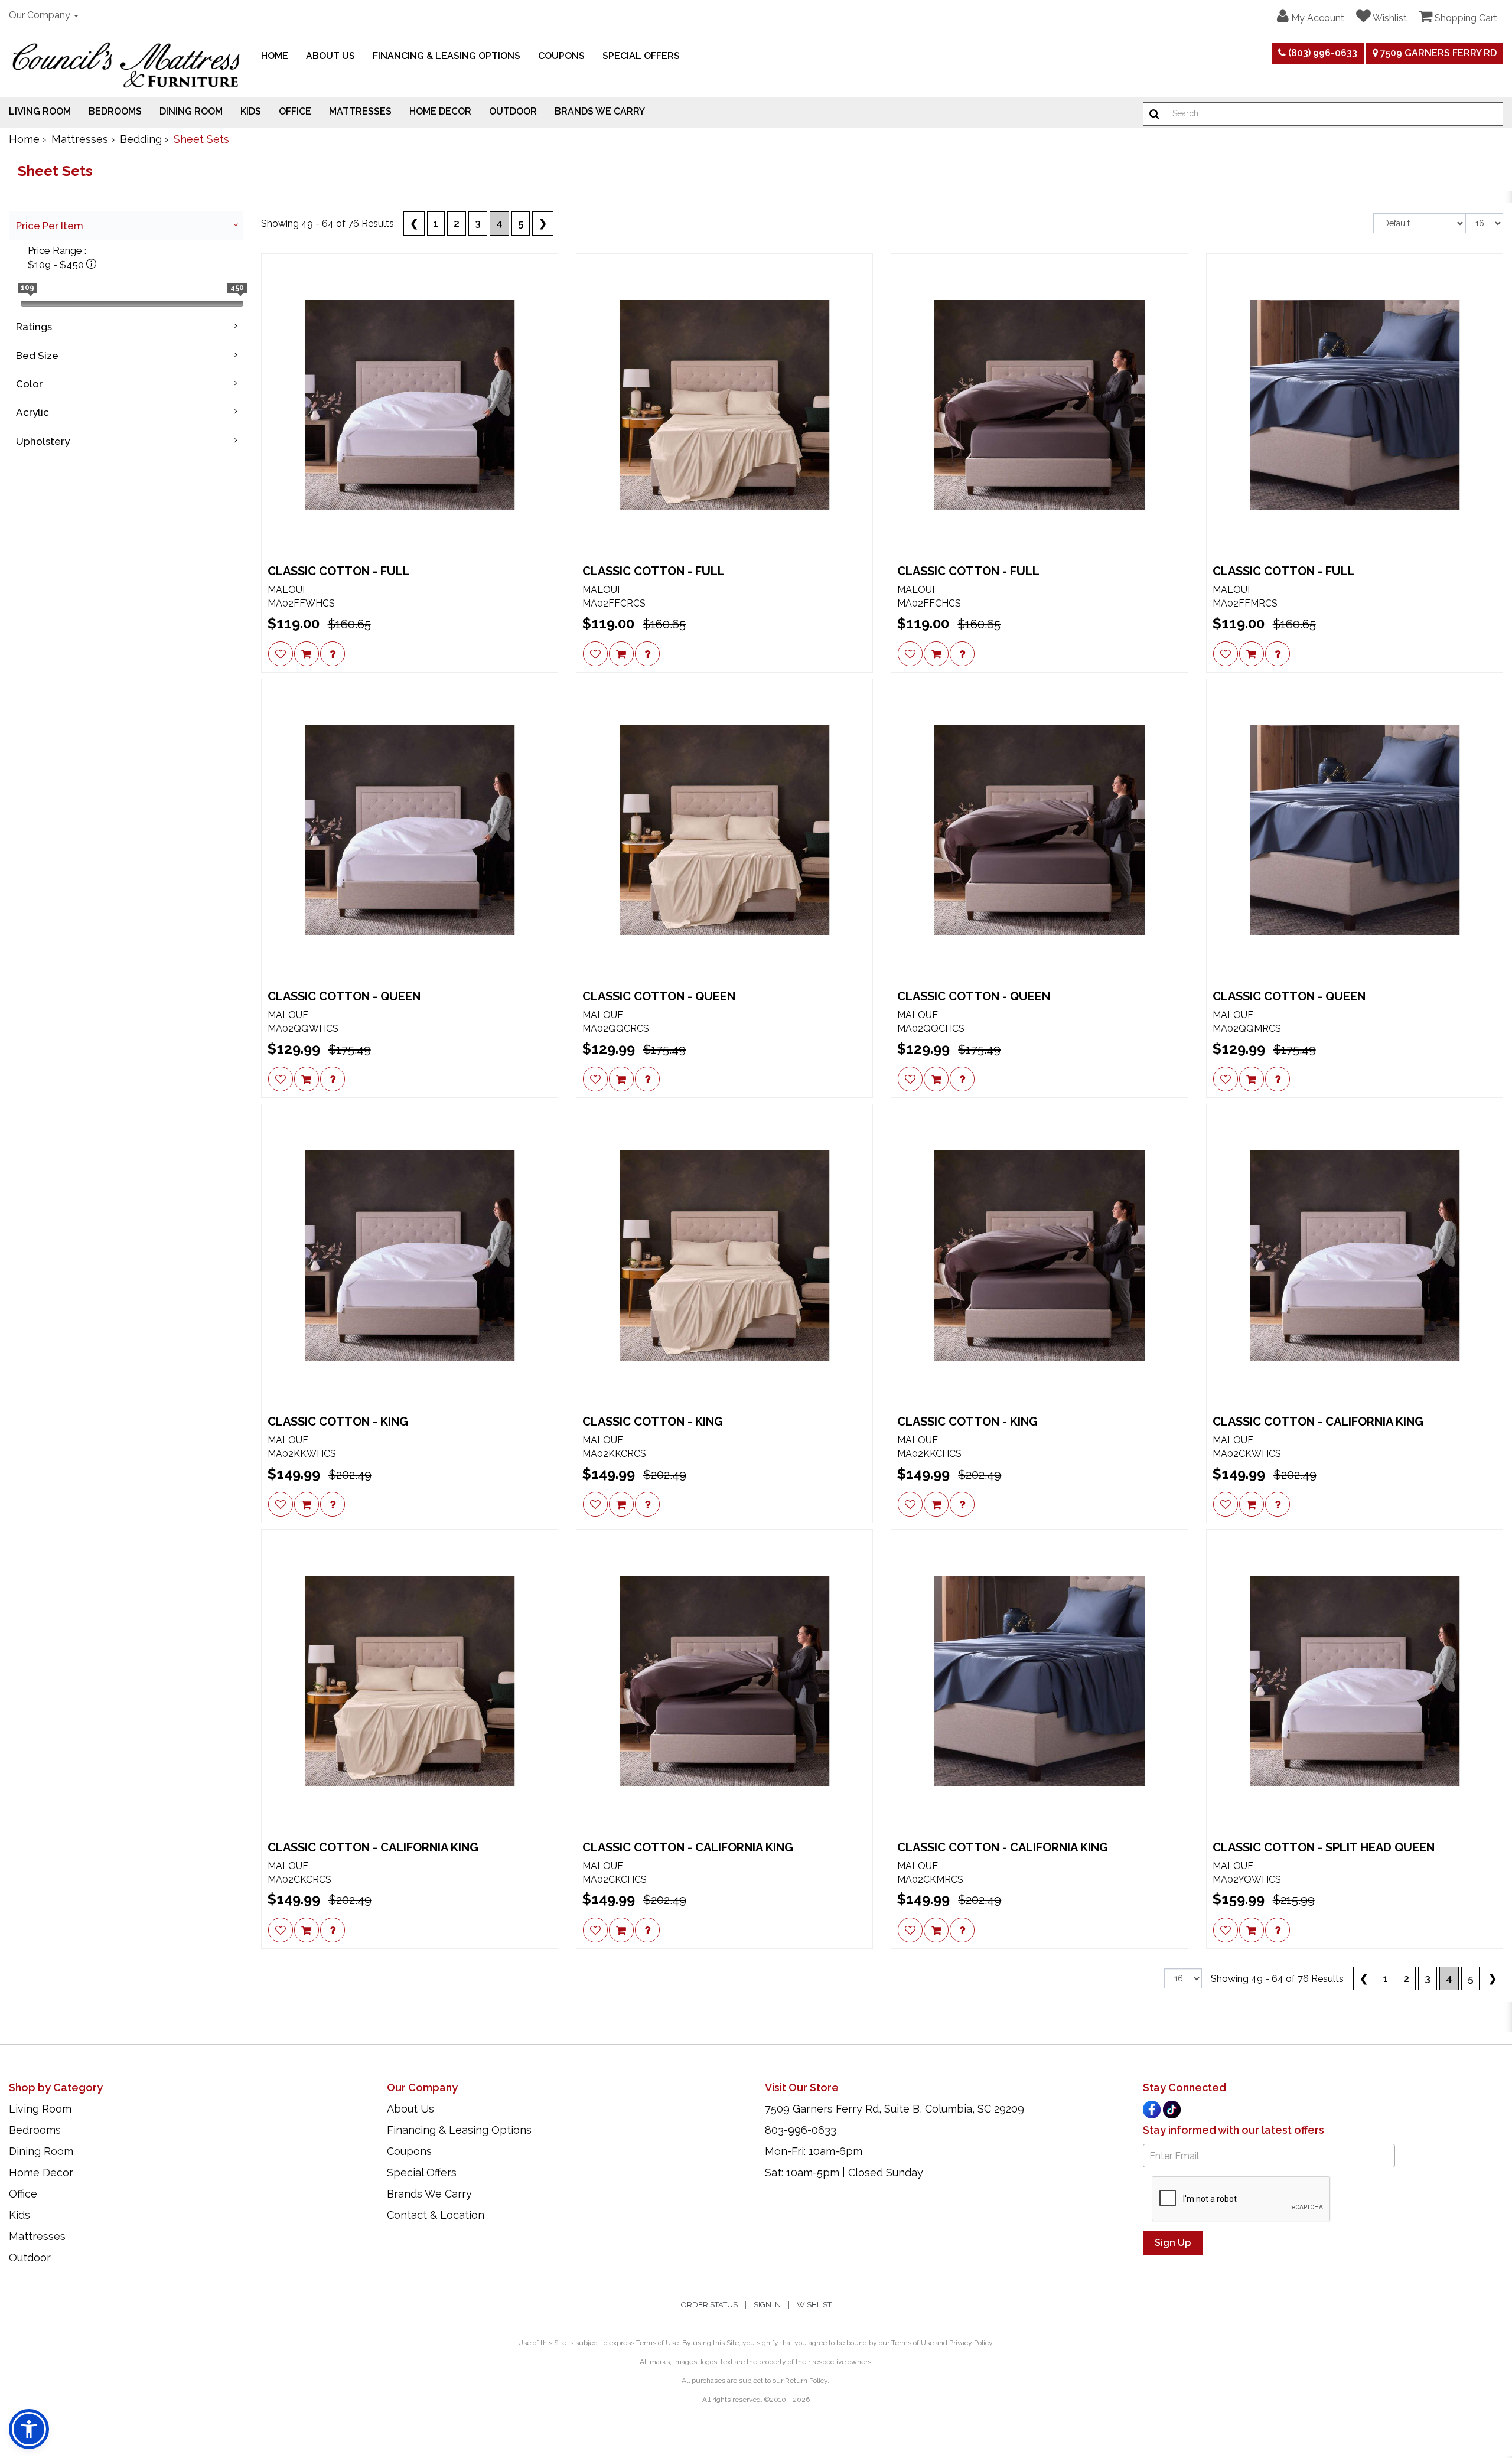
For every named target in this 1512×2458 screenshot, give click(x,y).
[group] (333, 654)
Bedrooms (115, 111)
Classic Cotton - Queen (344, 996)
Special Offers (641, 56)
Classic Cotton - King (338, 1422)
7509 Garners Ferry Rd (1437, 53)
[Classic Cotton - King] (410, 1255)
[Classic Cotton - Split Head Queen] (1355, 1680)
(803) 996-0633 (1322, 53)
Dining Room (191, 111)
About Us (330, 56)
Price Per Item (50, 226)
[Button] (1154, 114)
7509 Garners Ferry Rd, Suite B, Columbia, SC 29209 (895, 2109)
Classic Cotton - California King (1318, 1422)
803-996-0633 (801, 2130)
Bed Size (37, 356)
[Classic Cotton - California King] (1355, 1255)
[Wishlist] (281, 654)
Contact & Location (436, 2215)
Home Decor (440, 111)
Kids (251, 111)
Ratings (34, 327)
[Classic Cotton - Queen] (410, 830)
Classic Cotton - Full (339, 571)
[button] (1311, 17)
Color (29, 384)
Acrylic (32, 412)
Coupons (561, 56)
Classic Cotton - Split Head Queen (1324, 1847)
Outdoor (513, 111)
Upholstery (43, 441)
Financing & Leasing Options (447, 56)
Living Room (40, 111)
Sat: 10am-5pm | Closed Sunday (844, 2172)
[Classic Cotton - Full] (410, 405)
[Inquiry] (333, 654)
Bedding (141, 139)
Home (275, 56)
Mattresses (360, 111)
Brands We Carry (600, 111)
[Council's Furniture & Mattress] (126, 65)
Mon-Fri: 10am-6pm (814, 2151)
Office (295, 111)
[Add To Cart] (307, 654)
